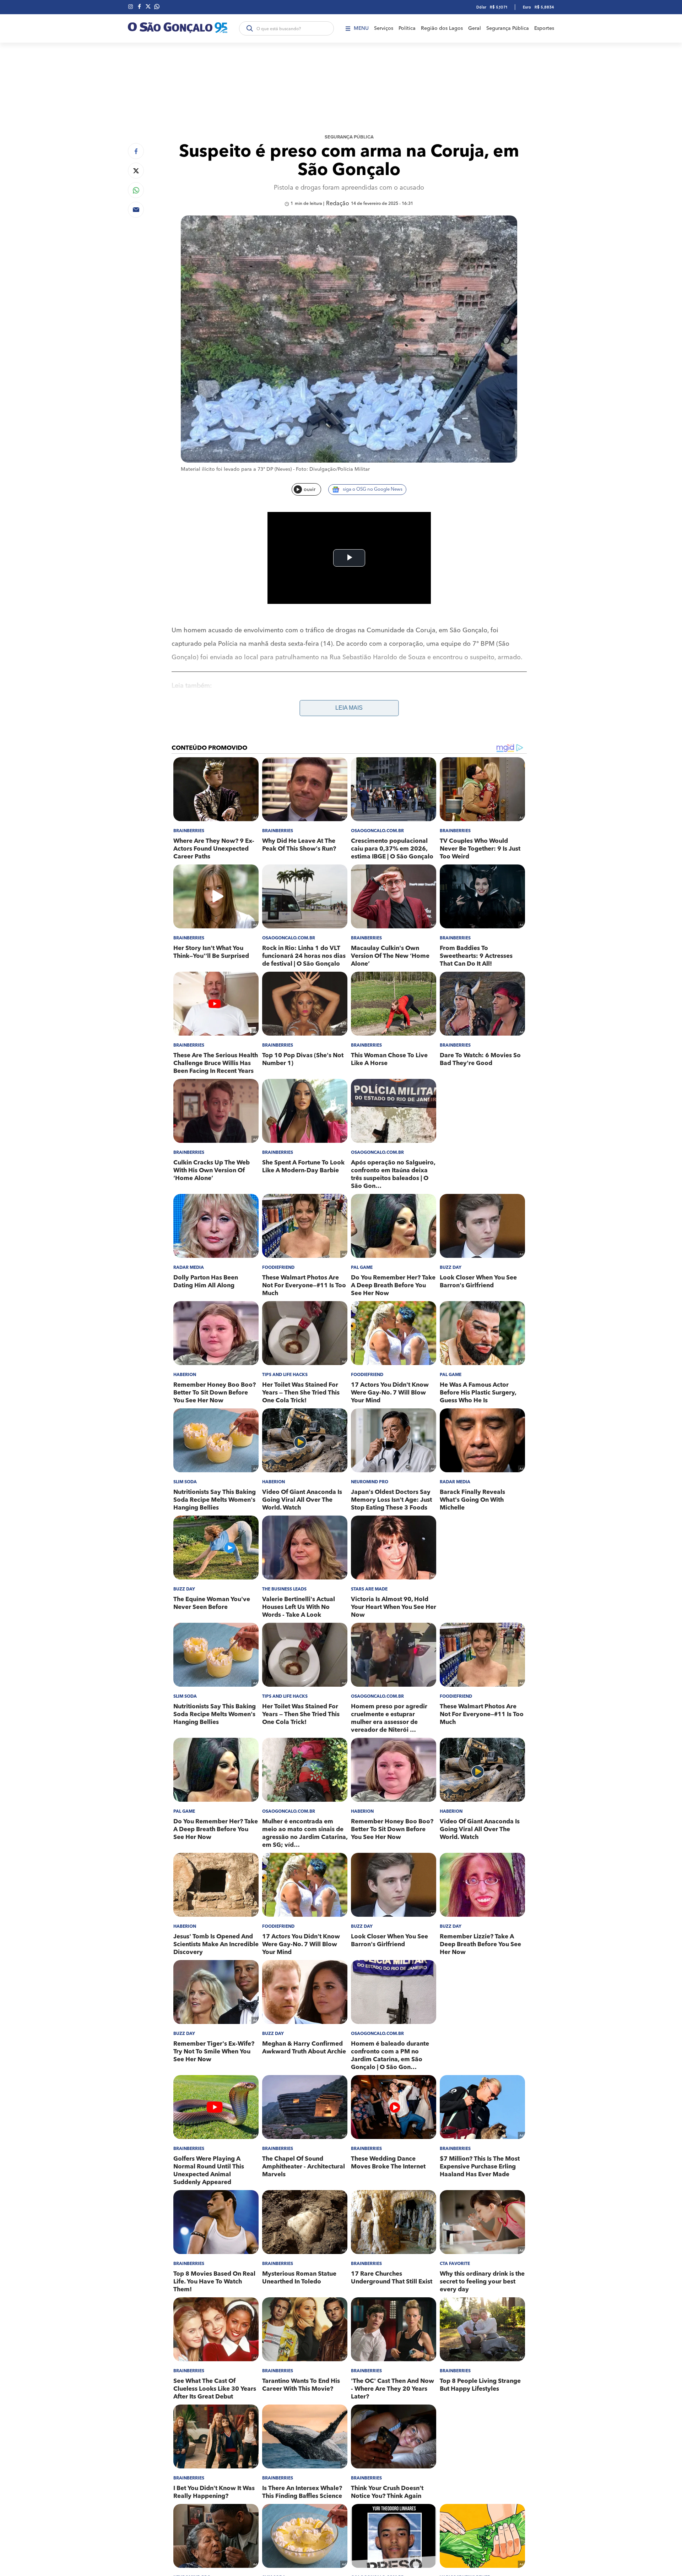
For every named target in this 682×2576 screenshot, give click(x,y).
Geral (475, 28)
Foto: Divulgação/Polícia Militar (333, 469)
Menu (361, 28)
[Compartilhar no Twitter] (136, 171)
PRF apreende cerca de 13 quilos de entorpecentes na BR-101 (270, 706)
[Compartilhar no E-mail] (136, 210)
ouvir (310, 490)
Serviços (384, 28)
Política (407, 28)
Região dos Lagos (442, 28)
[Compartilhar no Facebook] (136, 151)
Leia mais (349, 708)
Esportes (544, 28)
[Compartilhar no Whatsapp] (136, 190)
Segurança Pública (508, 28)
